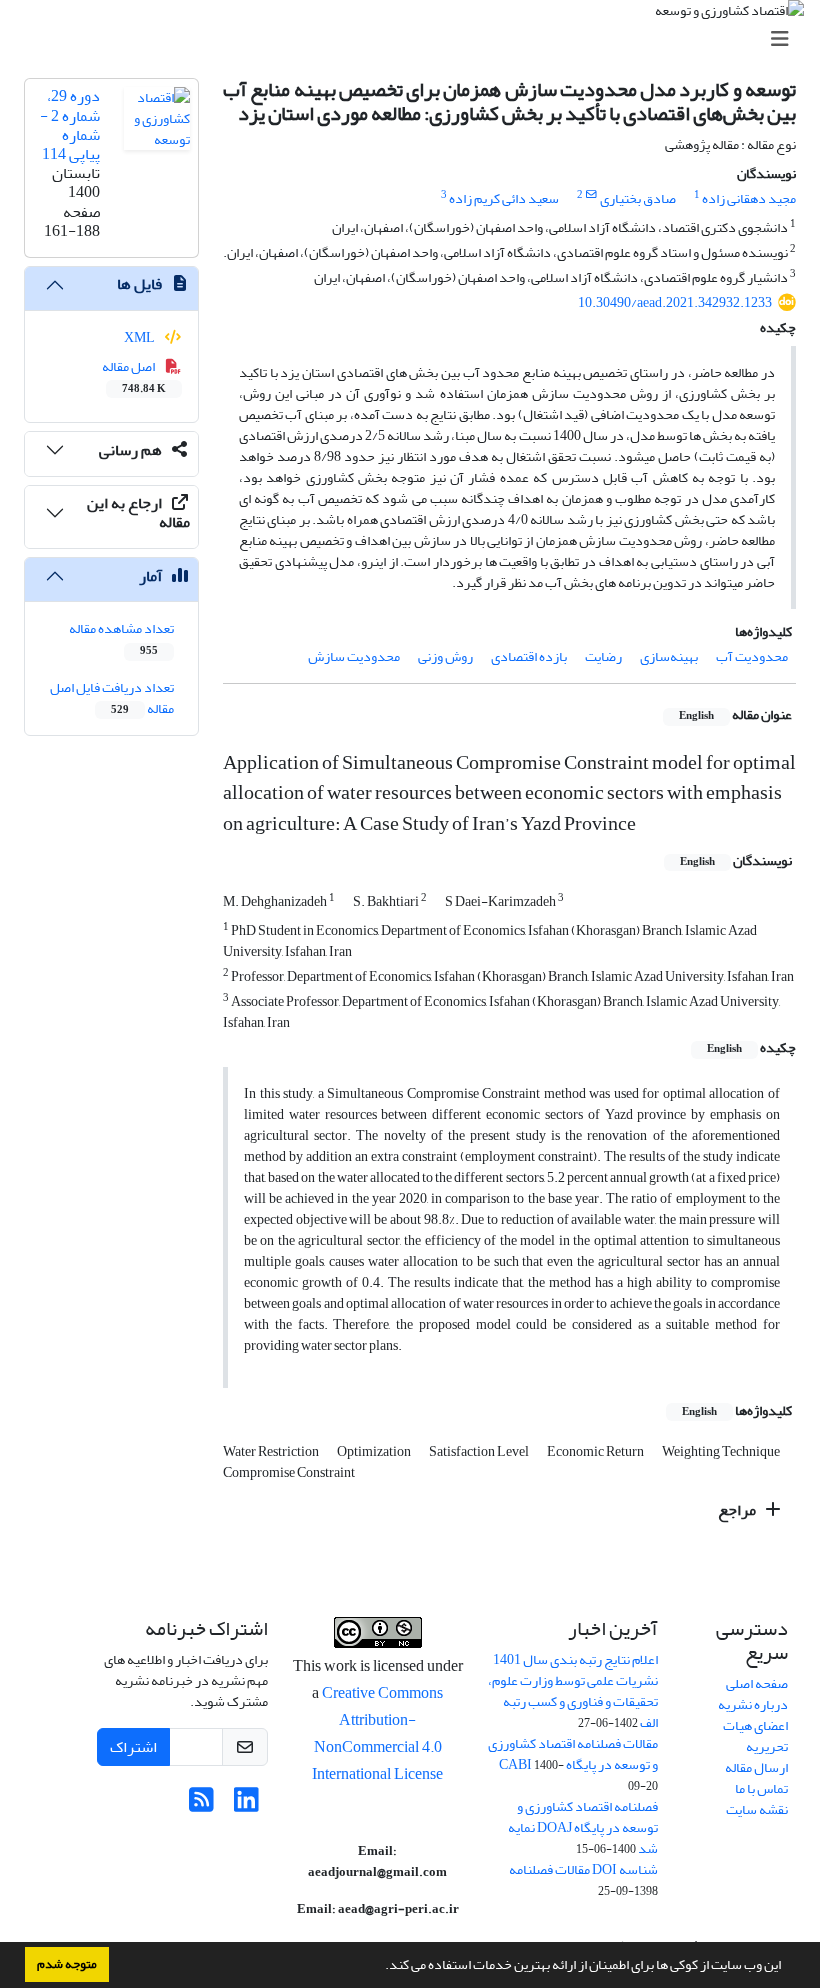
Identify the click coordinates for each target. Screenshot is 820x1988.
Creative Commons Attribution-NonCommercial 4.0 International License (377, 1733)
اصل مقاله (134, 376)
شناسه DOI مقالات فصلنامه (583, 1869)
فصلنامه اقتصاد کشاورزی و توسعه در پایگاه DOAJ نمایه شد (583, 1827)
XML (140, 337)
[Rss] (201, 1805)
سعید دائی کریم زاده (504, 198)
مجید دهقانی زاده (749, 198)
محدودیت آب (752, 656)
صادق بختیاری (638, 198)
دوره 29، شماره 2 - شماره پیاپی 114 (70, 125)
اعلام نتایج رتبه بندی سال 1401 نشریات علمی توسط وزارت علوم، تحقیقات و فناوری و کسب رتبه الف (573, 1691)
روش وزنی (445, 656)
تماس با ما (761, 1788)
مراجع (738, 1510)
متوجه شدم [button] (67, 1964)
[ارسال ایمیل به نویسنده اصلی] (591, 195)
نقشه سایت (757, 1809)
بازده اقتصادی (529, 656)
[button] (380, 1967)
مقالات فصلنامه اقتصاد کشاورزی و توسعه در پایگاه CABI (573, 1754)
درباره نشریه (753, 1704)
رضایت (603, 656)
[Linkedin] (246, 1805)
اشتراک (133, 1747)
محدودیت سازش (354, 656)
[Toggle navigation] (416, 39)
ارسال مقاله (756, 1767)
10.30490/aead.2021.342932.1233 (675, 302)
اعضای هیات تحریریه (755, 1736)
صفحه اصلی (757, 1683)
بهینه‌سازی (669, 656)
